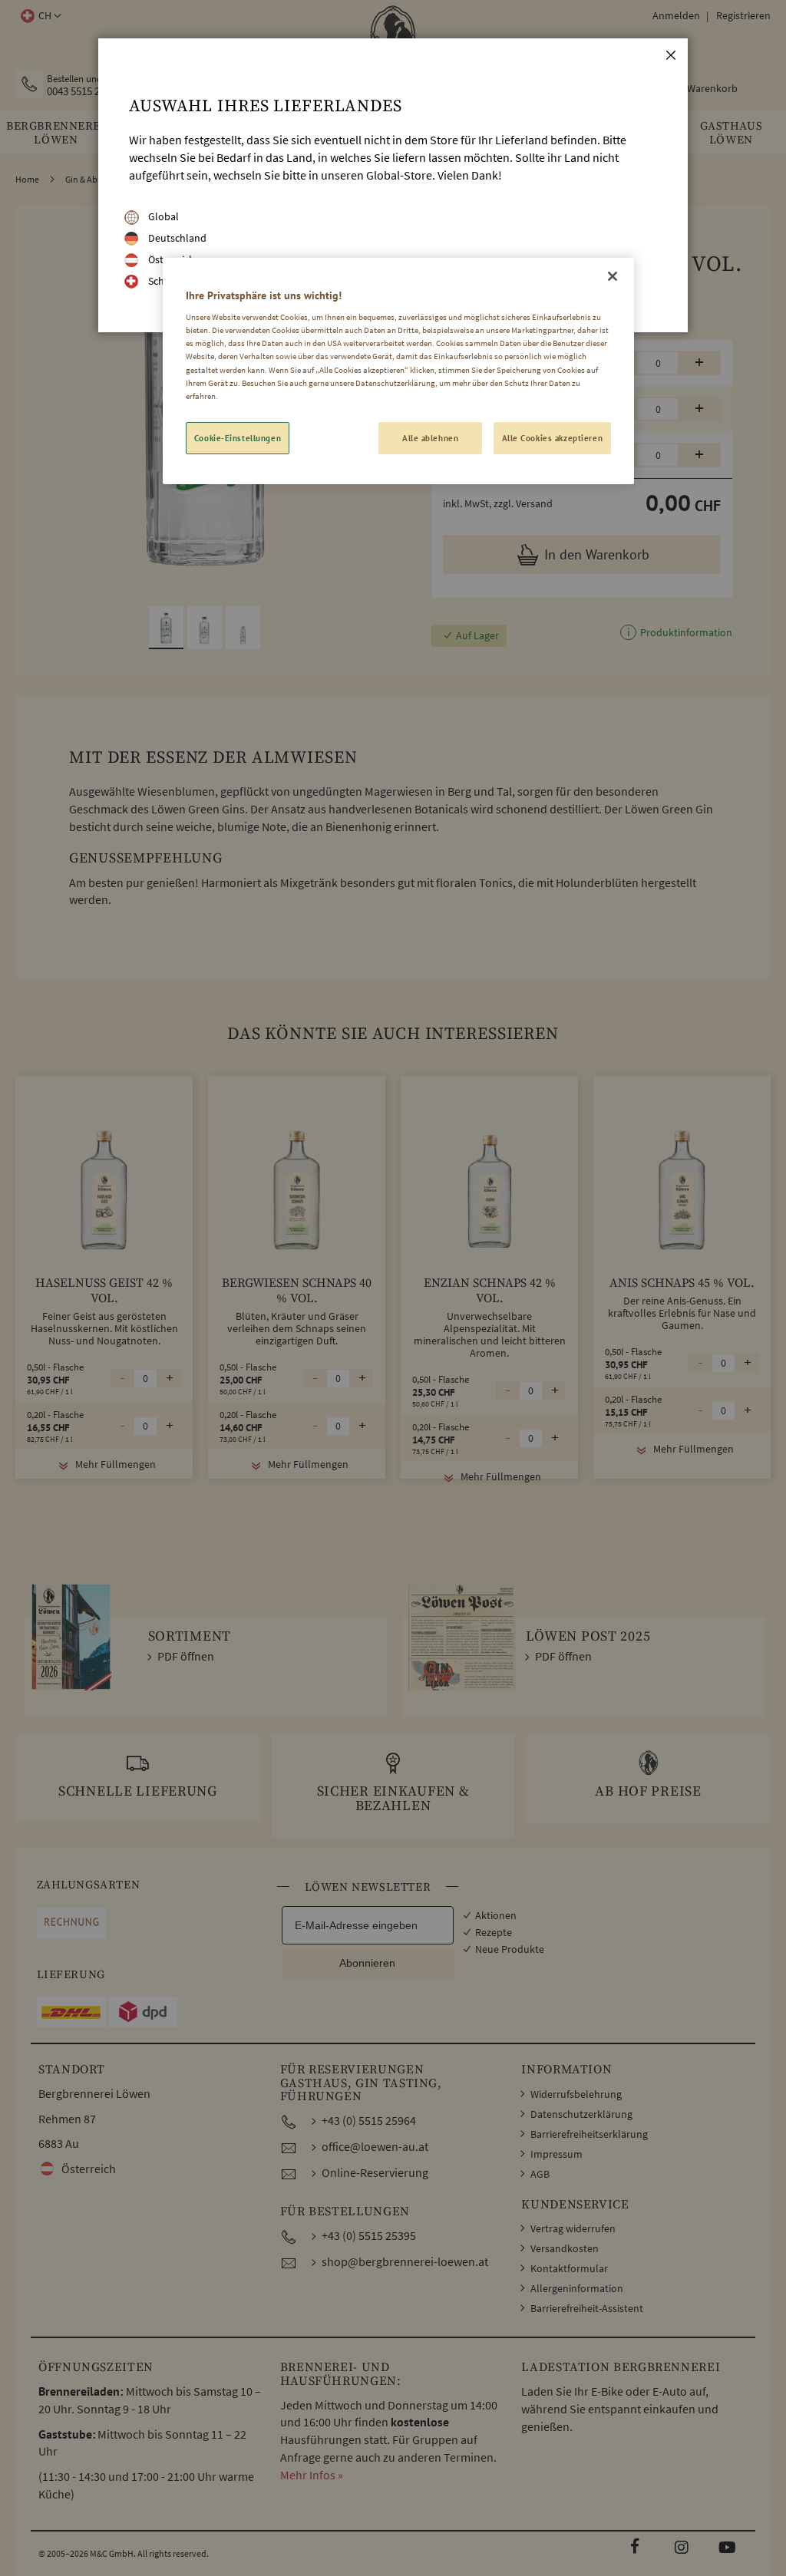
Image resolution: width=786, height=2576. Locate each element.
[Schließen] (613, 276)
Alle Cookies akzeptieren (553, 438)
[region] (398, 371)
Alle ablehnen (430, 438)
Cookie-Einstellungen (238, 438)
